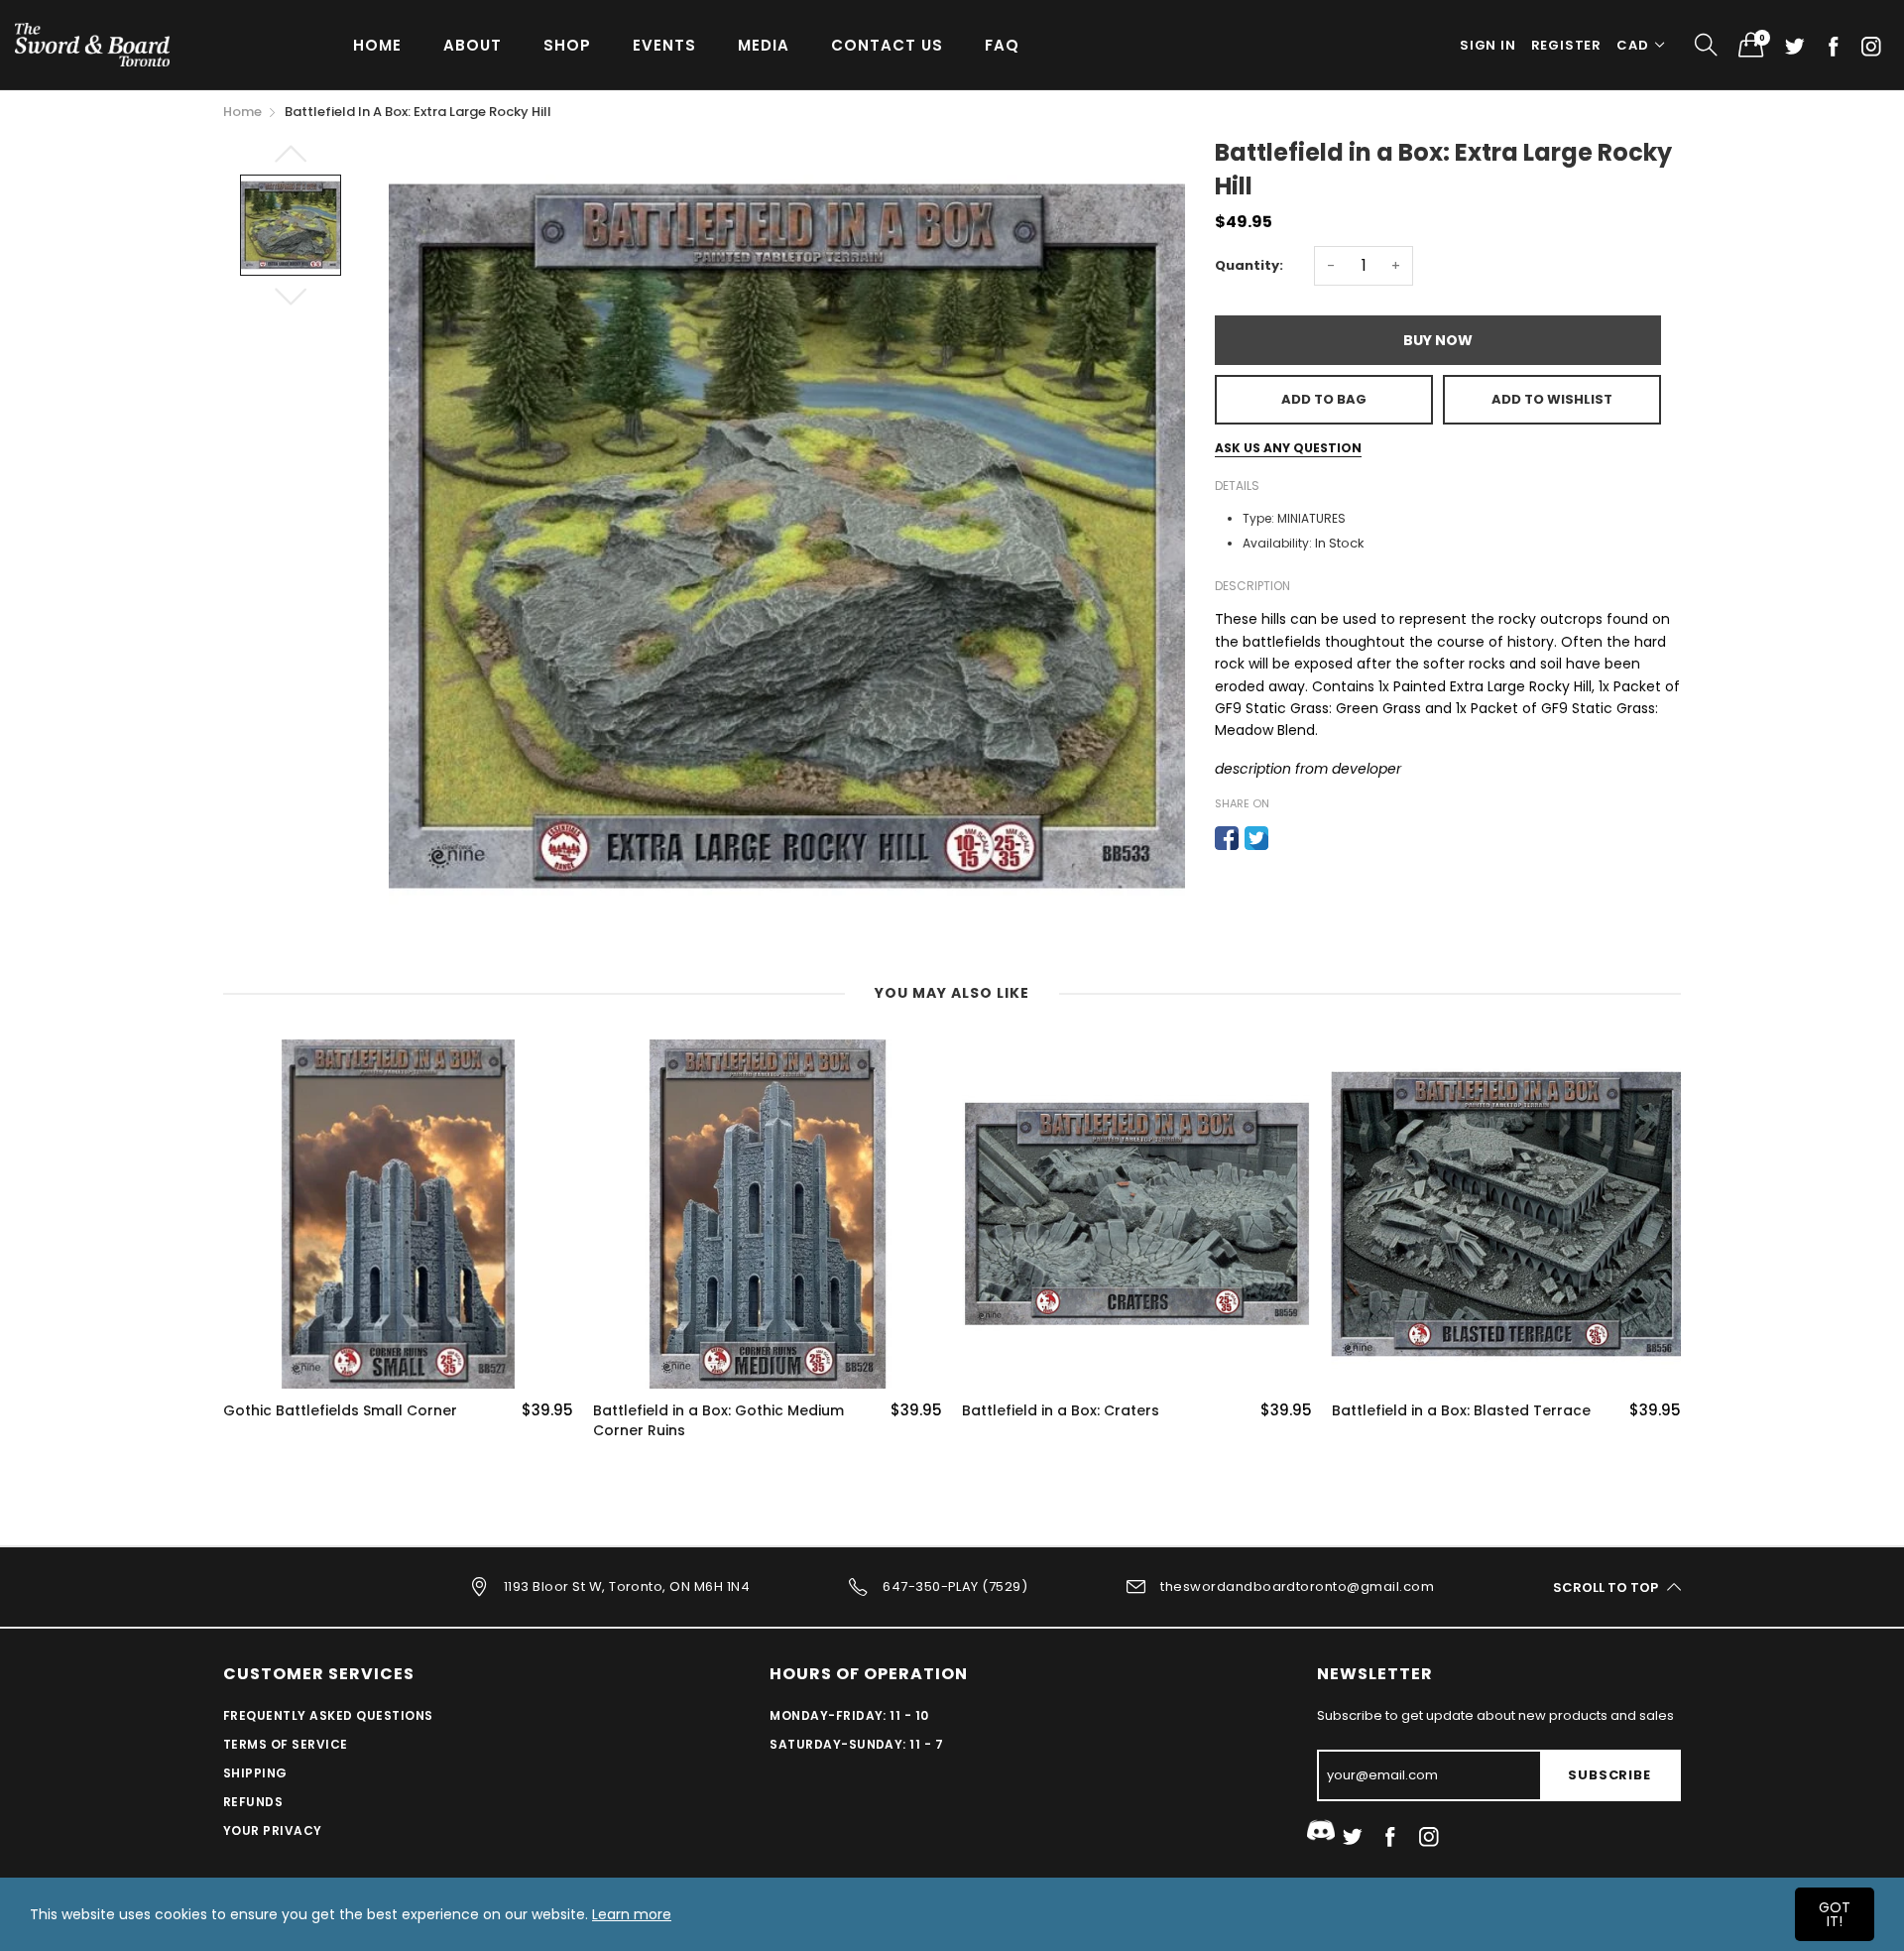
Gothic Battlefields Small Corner (340, 1411)
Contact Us (887, 45)
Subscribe (1609, 1775)
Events (664, 45)
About (473, 45)
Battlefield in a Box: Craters (1061, 1411)
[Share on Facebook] (1227, 838)
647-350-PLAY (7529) (955, 1586)
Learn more (632, 1914)
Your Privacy (273, 1830)
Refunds (253, 1802)
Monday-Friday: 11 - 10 (849, 1715)
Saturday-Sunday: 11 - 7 (856, 1744)
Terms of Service (286, 1744)
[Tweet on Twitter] (1256, 838)
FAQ (1002, 45)
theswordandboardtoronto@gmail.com (1297, 1586)
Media (764, 45)
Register (1566, 45)
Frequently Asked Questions (328, 1715)
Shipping (255, 1773)
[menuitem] (377, 44)
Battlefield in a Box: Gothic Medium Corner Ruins (718, 1421)
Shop (567, 45)
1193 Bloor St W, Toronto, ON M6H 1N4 (627, 1586)
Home (377, 45)
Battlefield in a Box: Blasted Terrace (1461, 1411)
